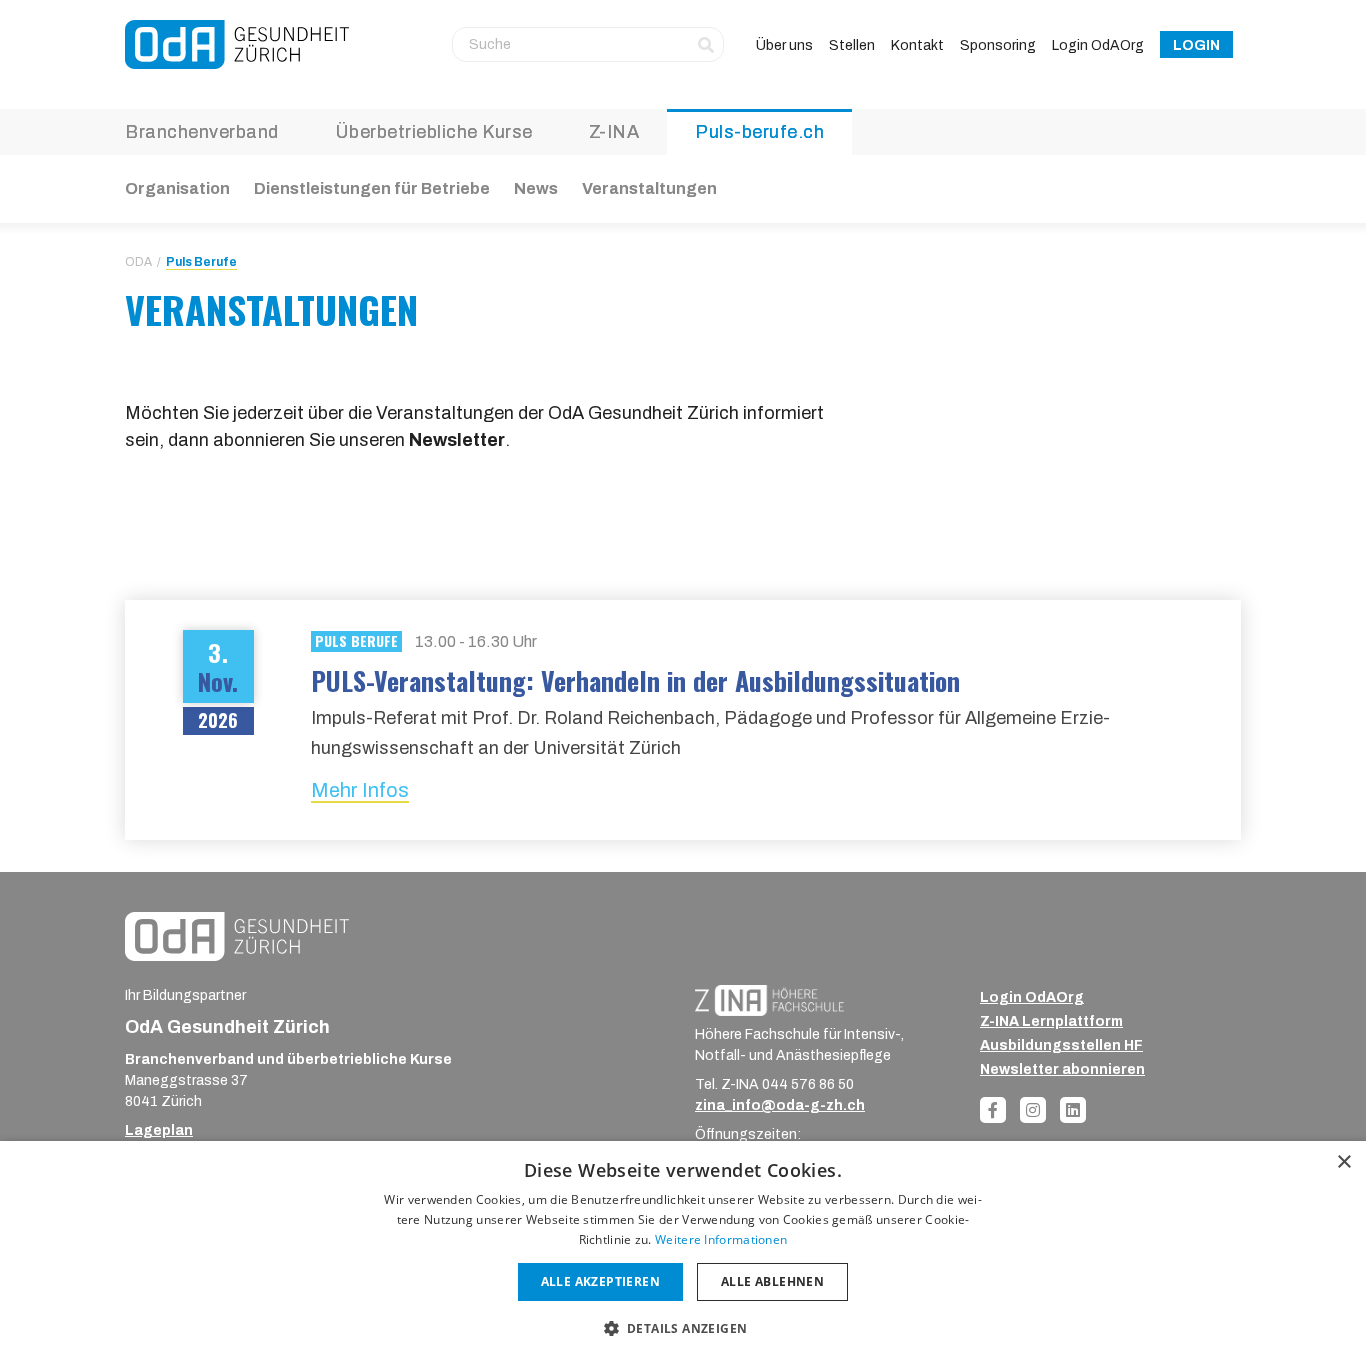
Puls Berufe (201, 262)
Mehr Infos (360, 790)
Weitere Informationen (721, 1239)
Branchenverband (202, 132)
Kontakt (917, 45)
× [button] (1343, 1162)
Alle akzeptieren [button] (600, 1281)
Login (1196, 45)
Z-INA (614, 132)
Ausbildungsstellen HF (1061, 1045)
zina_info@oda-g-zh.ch (780, 1105)
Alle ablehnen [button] (772, 1281)
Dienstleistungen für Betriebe (372, 188)
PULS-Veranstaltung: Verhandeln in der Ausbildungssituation (635, 680)
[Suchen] (706, 44)
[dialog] (683, 1252)
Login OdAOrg (1098, 45)
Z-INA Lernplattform (1051, 1021)
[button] (683, 1328)
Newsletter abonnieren (1062, 1069)
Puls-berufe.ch (759, 132)
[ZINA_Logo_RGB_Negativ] (769, 999)
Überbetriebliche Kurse (434, 132)
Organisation (177, 188)
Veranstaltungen (649, 188)
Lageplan (159, 1130)
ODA (138, 262)
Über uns (784, 45)
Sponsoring (998, 45)
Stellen (852, 45)
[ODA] (237, 44)
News (536, 188)
